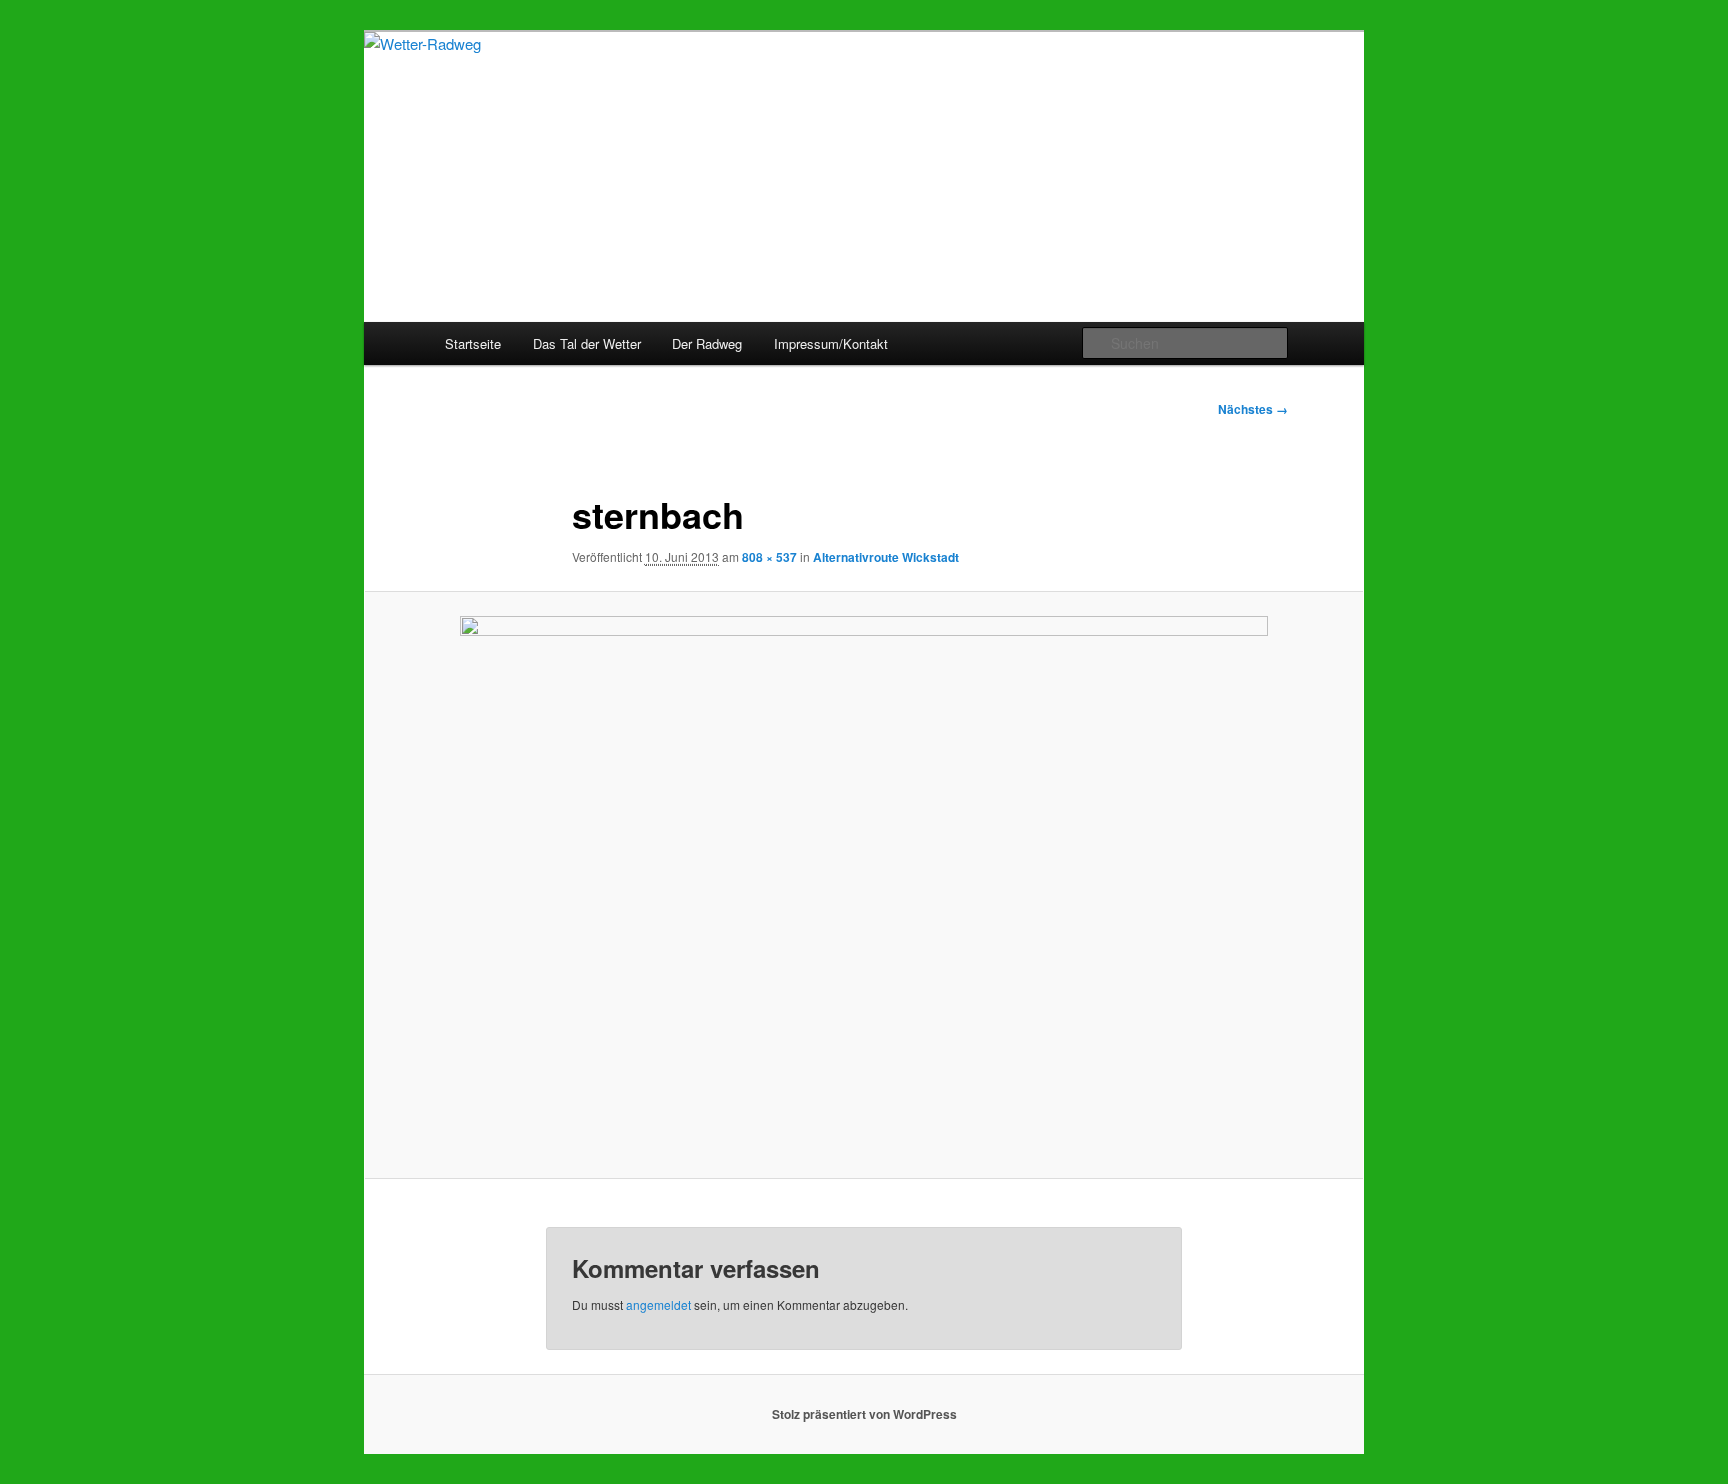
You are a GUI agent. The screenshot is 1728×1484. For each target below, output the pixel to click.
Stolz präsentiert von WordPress (864, 1414)
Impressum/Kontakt (831, 343)
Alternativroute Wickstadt (886, 557)
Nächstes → (1253, 409)
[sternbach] (864, 884)
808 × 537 (769, 557)
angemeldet (658, 1304)
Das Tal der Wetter (587, 343)
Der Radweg (707, 343)
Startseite (473, 343)
